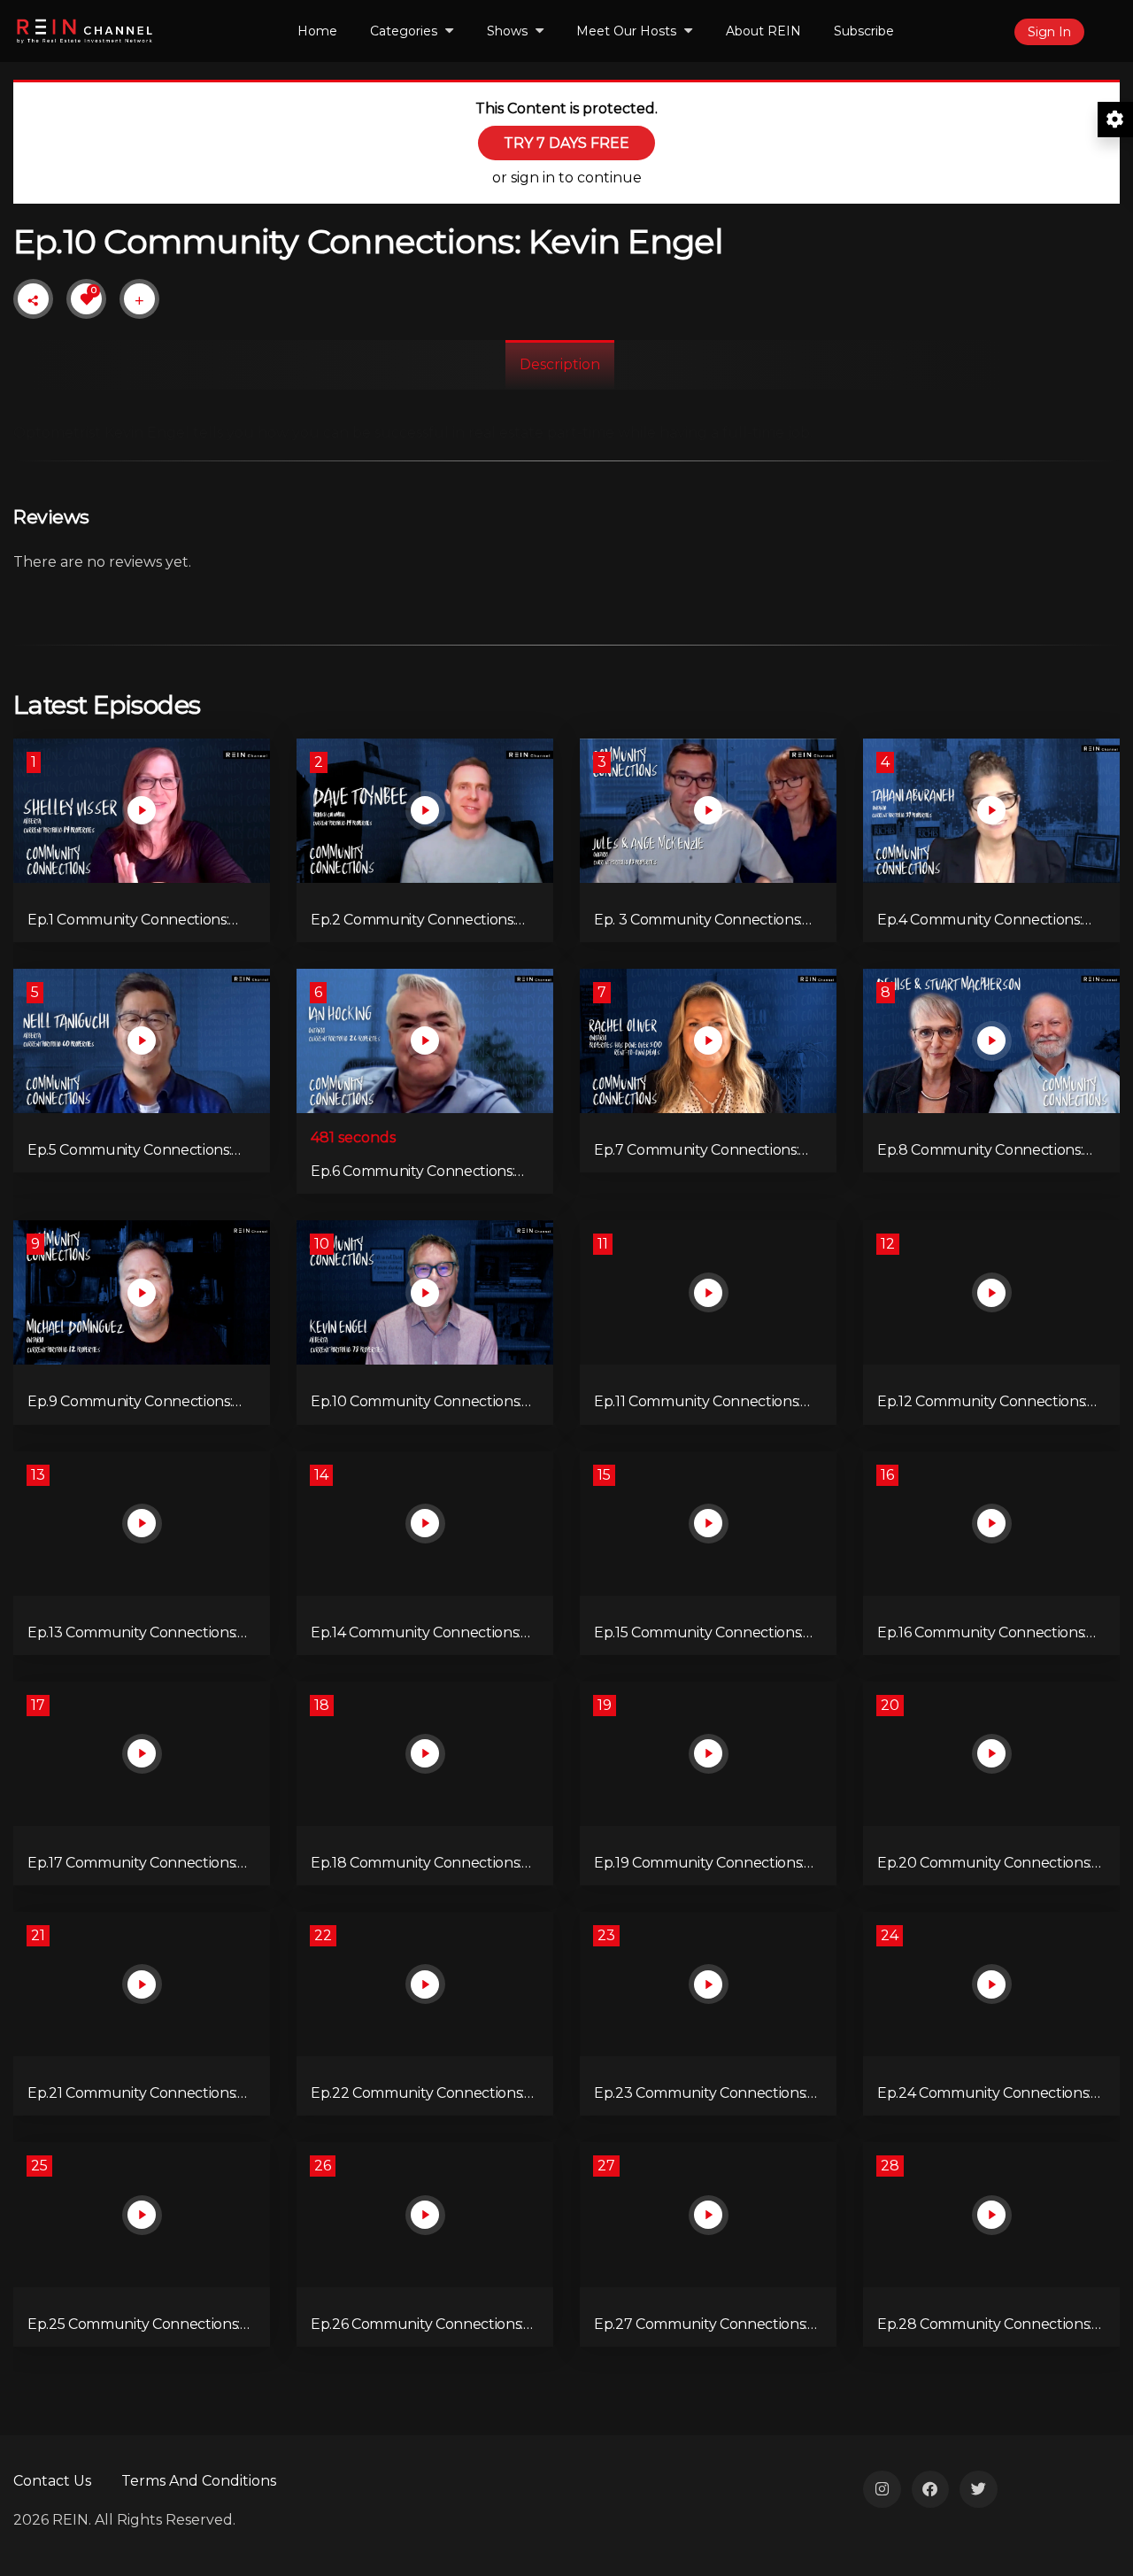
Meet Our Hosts (626, 31)
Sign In (1049, 32)
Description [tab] (560, 364)
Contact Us (52, 2481)
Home (317, 31)
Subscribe (864, 31)
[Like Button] (87, 299)
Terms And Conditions (199, 2481)
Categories (404, 31)
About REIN (763, 31)
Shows (507, 31)
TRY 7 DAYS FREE (566, 143)
